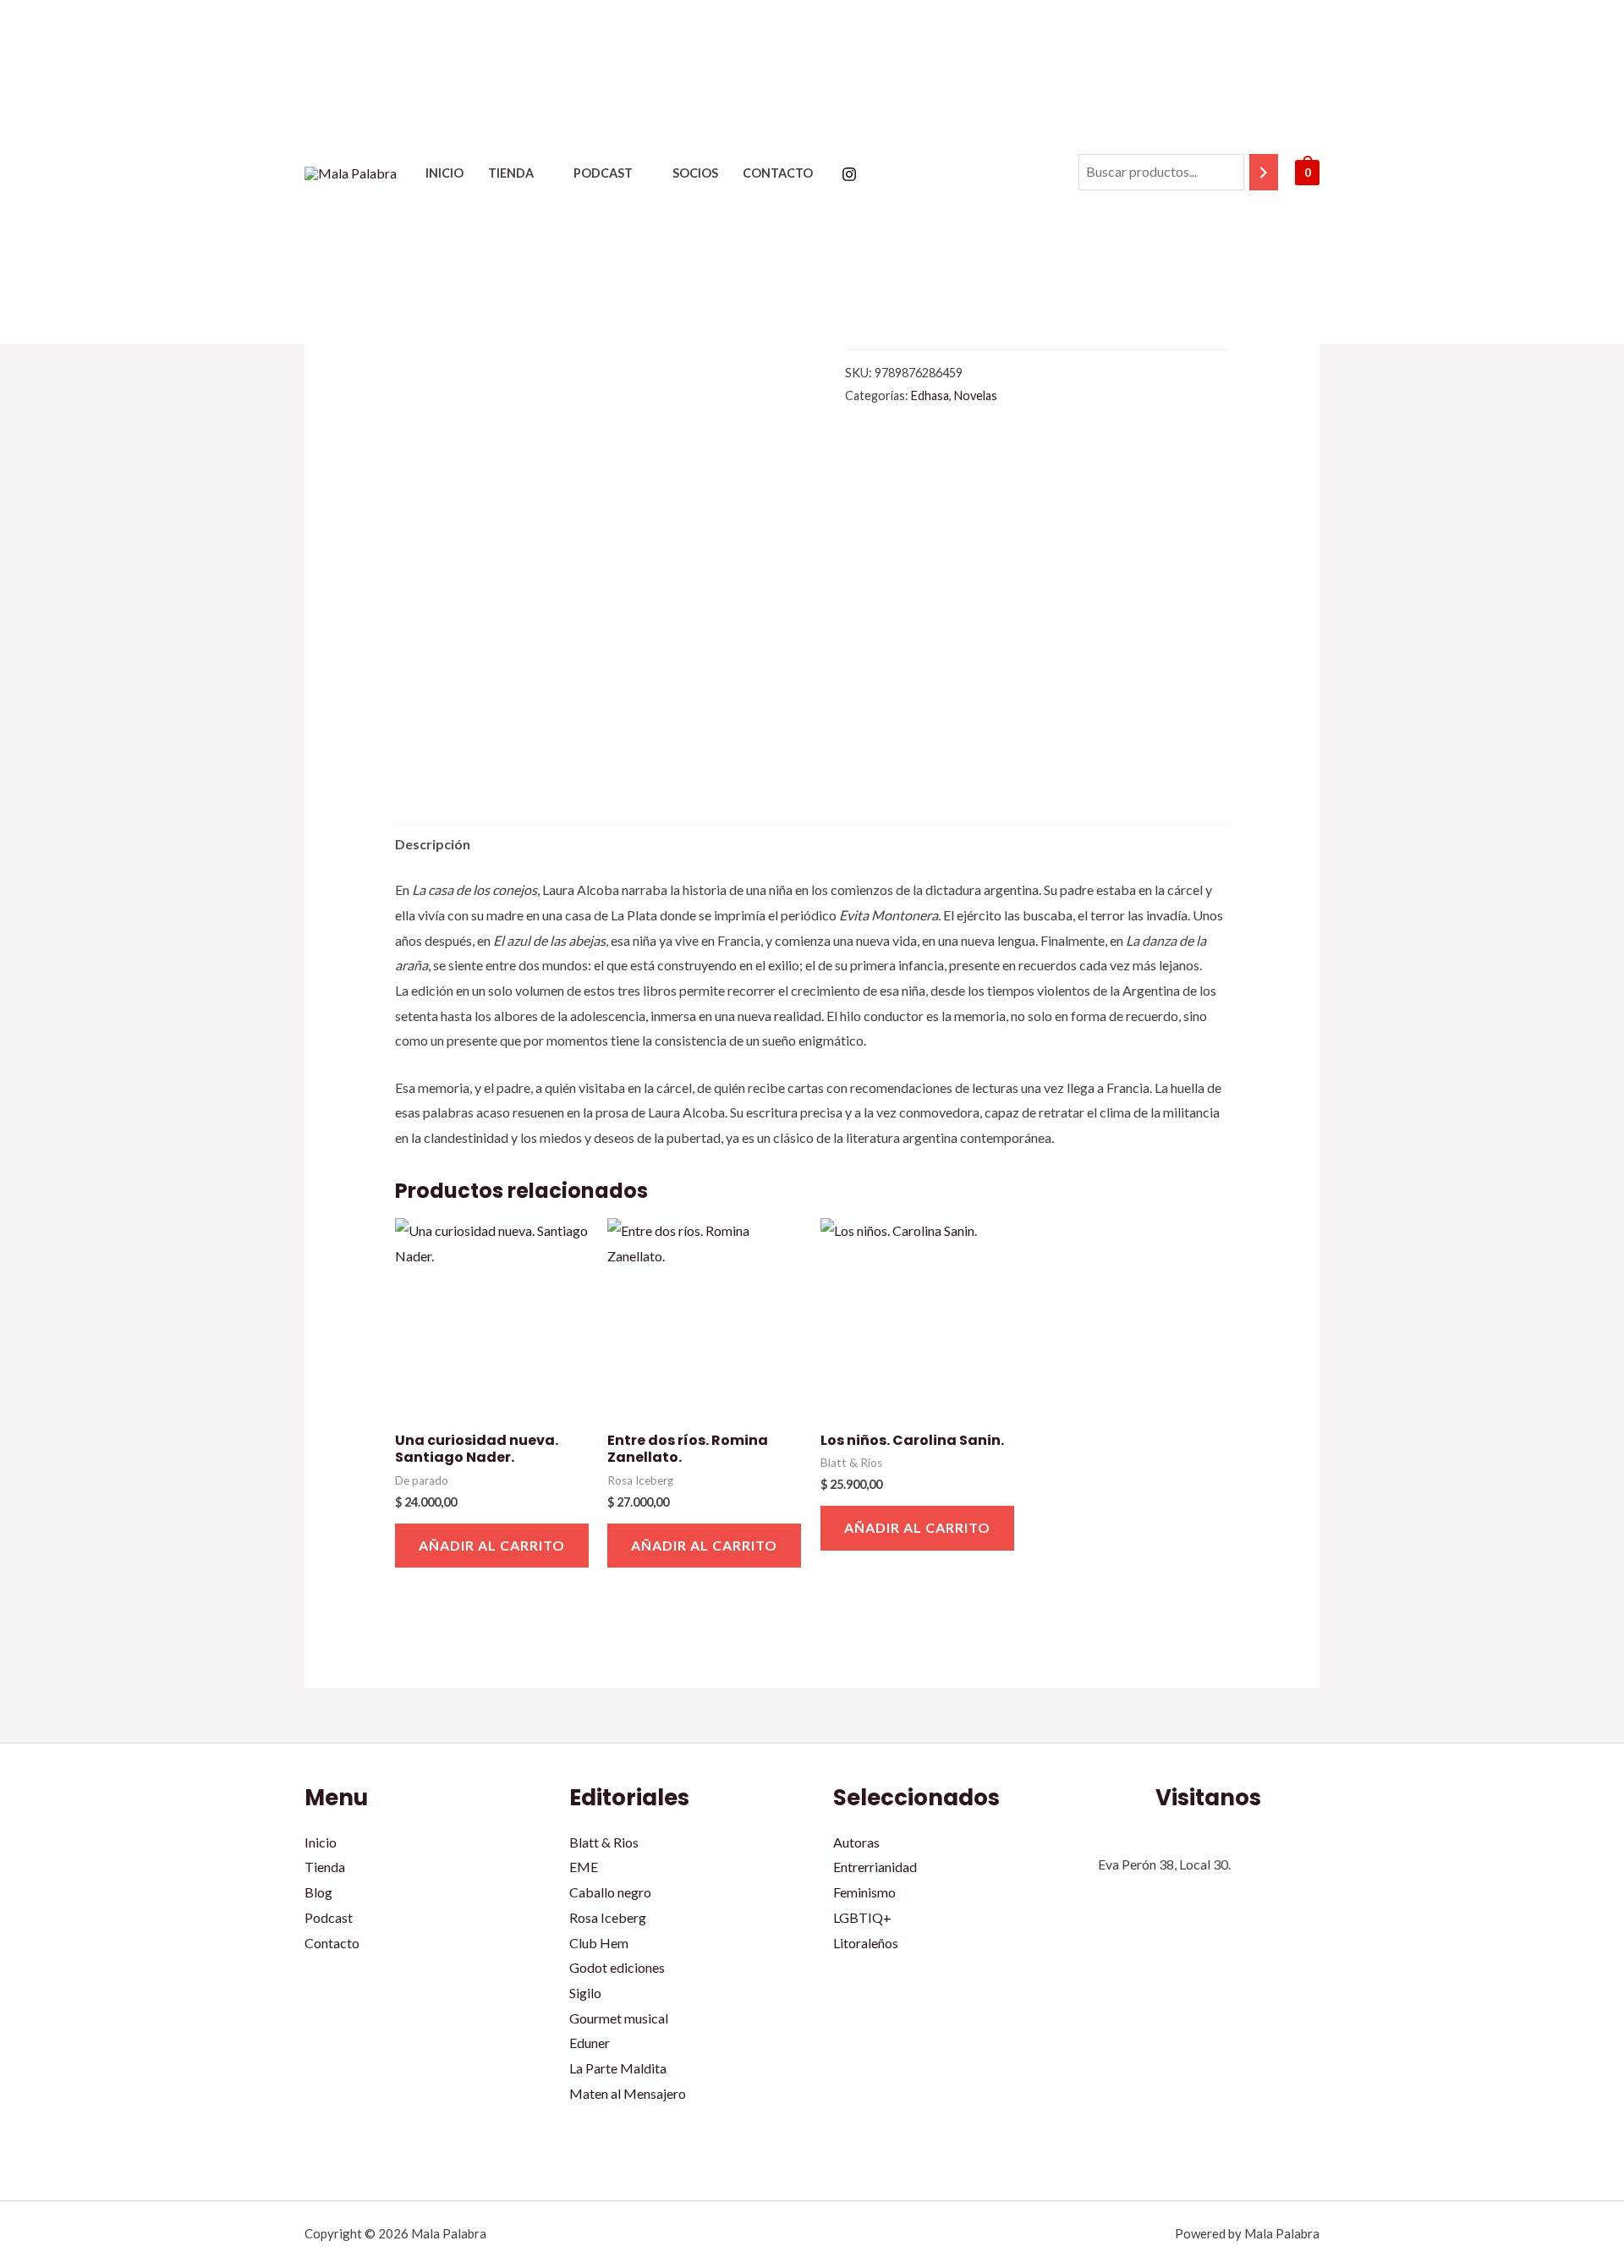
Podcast (603, 173)
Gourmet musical (619, 2018)
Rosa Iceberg (608, 1917)
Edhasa (930, 395)
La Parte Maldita (618, 2068)
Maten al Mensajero (628, 2093)
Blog (318, 1892)
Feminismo (864, 1892)
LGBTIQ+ (862, 1917)
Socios (695, 173)
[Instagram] (849, 174)
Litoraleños (866, 1943)
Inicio (444, 173)
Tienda (511, 173)
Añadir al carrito (492, 1545)
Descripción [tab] (433, 844)
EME (584, 1867)
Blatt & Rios (604, 1842)
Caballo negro (610, 1892)
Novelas (976, 395)
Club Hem (599, 1943)
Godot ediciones (617, 1967)
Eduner (590, 2043)
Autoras (856, 1842)
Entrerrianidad (875, 1867)
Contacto (778, 173)
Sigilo (585, 1993)
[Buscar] (1264, 172)
